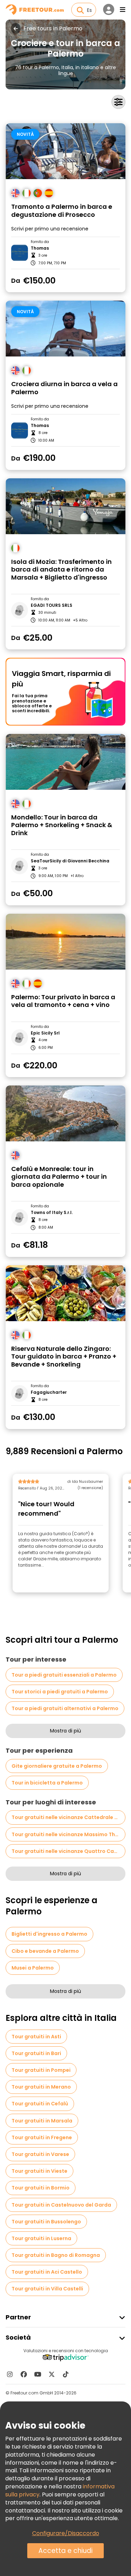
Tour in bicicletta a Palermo (47, 1783)
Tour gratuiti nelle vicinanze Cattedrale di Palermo (68, 1817)
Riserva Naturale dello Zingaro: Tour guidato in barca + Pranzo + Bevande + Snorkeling (64, 1357)
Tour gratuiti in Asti (36, 2037)
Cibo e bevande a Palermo (45, 1951)
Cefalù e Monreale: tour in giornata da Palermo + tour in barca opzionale (59, 1177)
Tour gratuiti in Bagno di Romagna (56, 2255)
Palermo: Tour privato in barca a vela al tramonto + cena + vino (63, 1001)
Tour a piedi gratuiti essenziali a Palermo (64, 1675)
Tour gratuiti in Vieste (39, 2171)
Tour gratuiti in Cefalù (40, 2104)
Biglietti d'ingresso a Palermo (49, 1934)
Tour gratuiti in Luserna (41, 2238)
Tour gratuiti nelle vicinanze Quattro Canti (66, 1851)
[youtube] (38, 2374)
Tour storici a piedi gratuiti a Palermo (60, 1692)
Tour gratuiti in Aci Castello (47, 2272)
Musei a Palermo (33, 1968)
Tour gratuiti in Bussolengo (46, 2222)
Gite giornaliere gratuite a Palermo (57, 1766)
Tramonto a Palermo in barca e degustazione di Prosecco (62, 211)
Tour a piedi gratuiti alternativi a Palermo (65, 1708)
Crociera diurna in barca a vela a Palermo (64, 388)
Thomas (40, 248)
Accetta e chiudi (65, 2551)
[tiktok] (66, 2374)
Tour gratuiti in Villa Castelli (47, 2289)
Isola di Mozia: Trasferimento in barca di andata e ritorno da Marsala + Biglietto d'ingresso (61, 570)
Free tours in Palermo (53, 29)
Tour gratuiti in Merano (41, 2087)
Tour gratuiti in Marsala (42, 2121)
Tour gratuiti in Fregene (42, 2137)
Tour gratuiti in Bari (36, 2053)
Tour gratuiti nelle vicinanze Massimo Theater (68, 1834)
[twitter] (52, 2374)
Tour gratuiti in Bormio (41, 2188)
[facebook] (24, 2374)
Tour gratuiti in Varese (40, 2154)
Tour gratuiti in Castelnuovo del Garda (61, 2205)
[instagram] (10, 2374)
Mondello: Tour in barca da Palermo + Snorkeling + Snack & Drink (62, 825)
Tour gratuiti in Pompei (41, 2070)
